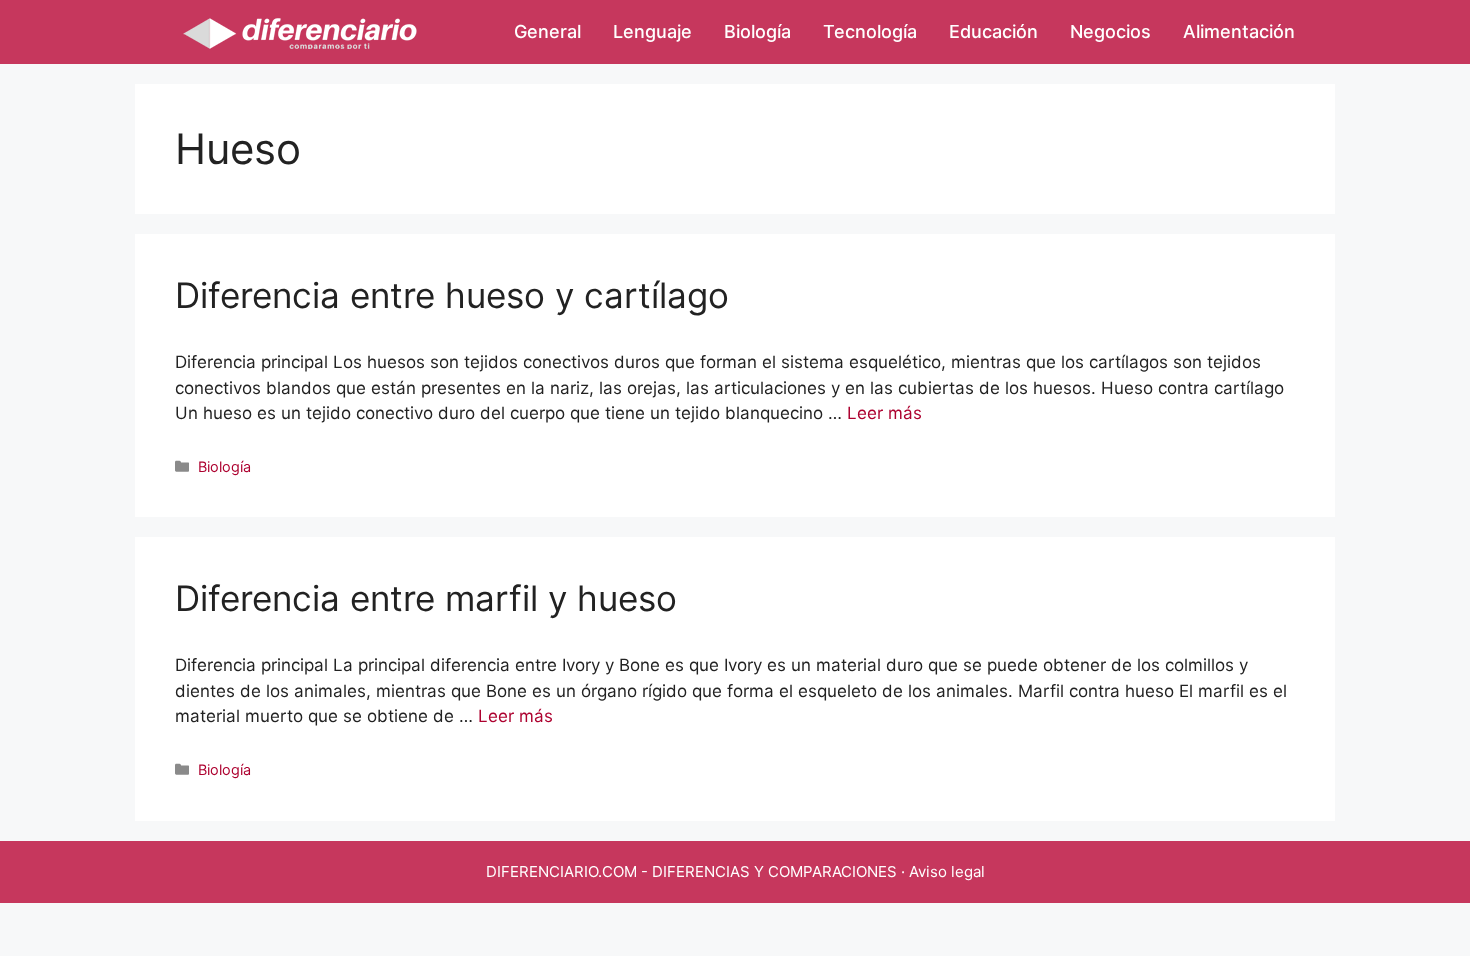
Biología (757, 31)
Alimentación (1239, 31)
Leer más (884, 413)
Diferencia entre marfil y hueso (426, 598)
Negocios (1110, 31)
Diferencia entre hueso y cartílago (452, 295)
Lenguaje (652, 31)
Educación (993, 31)
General (547, 31)
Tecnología (870, 31)
